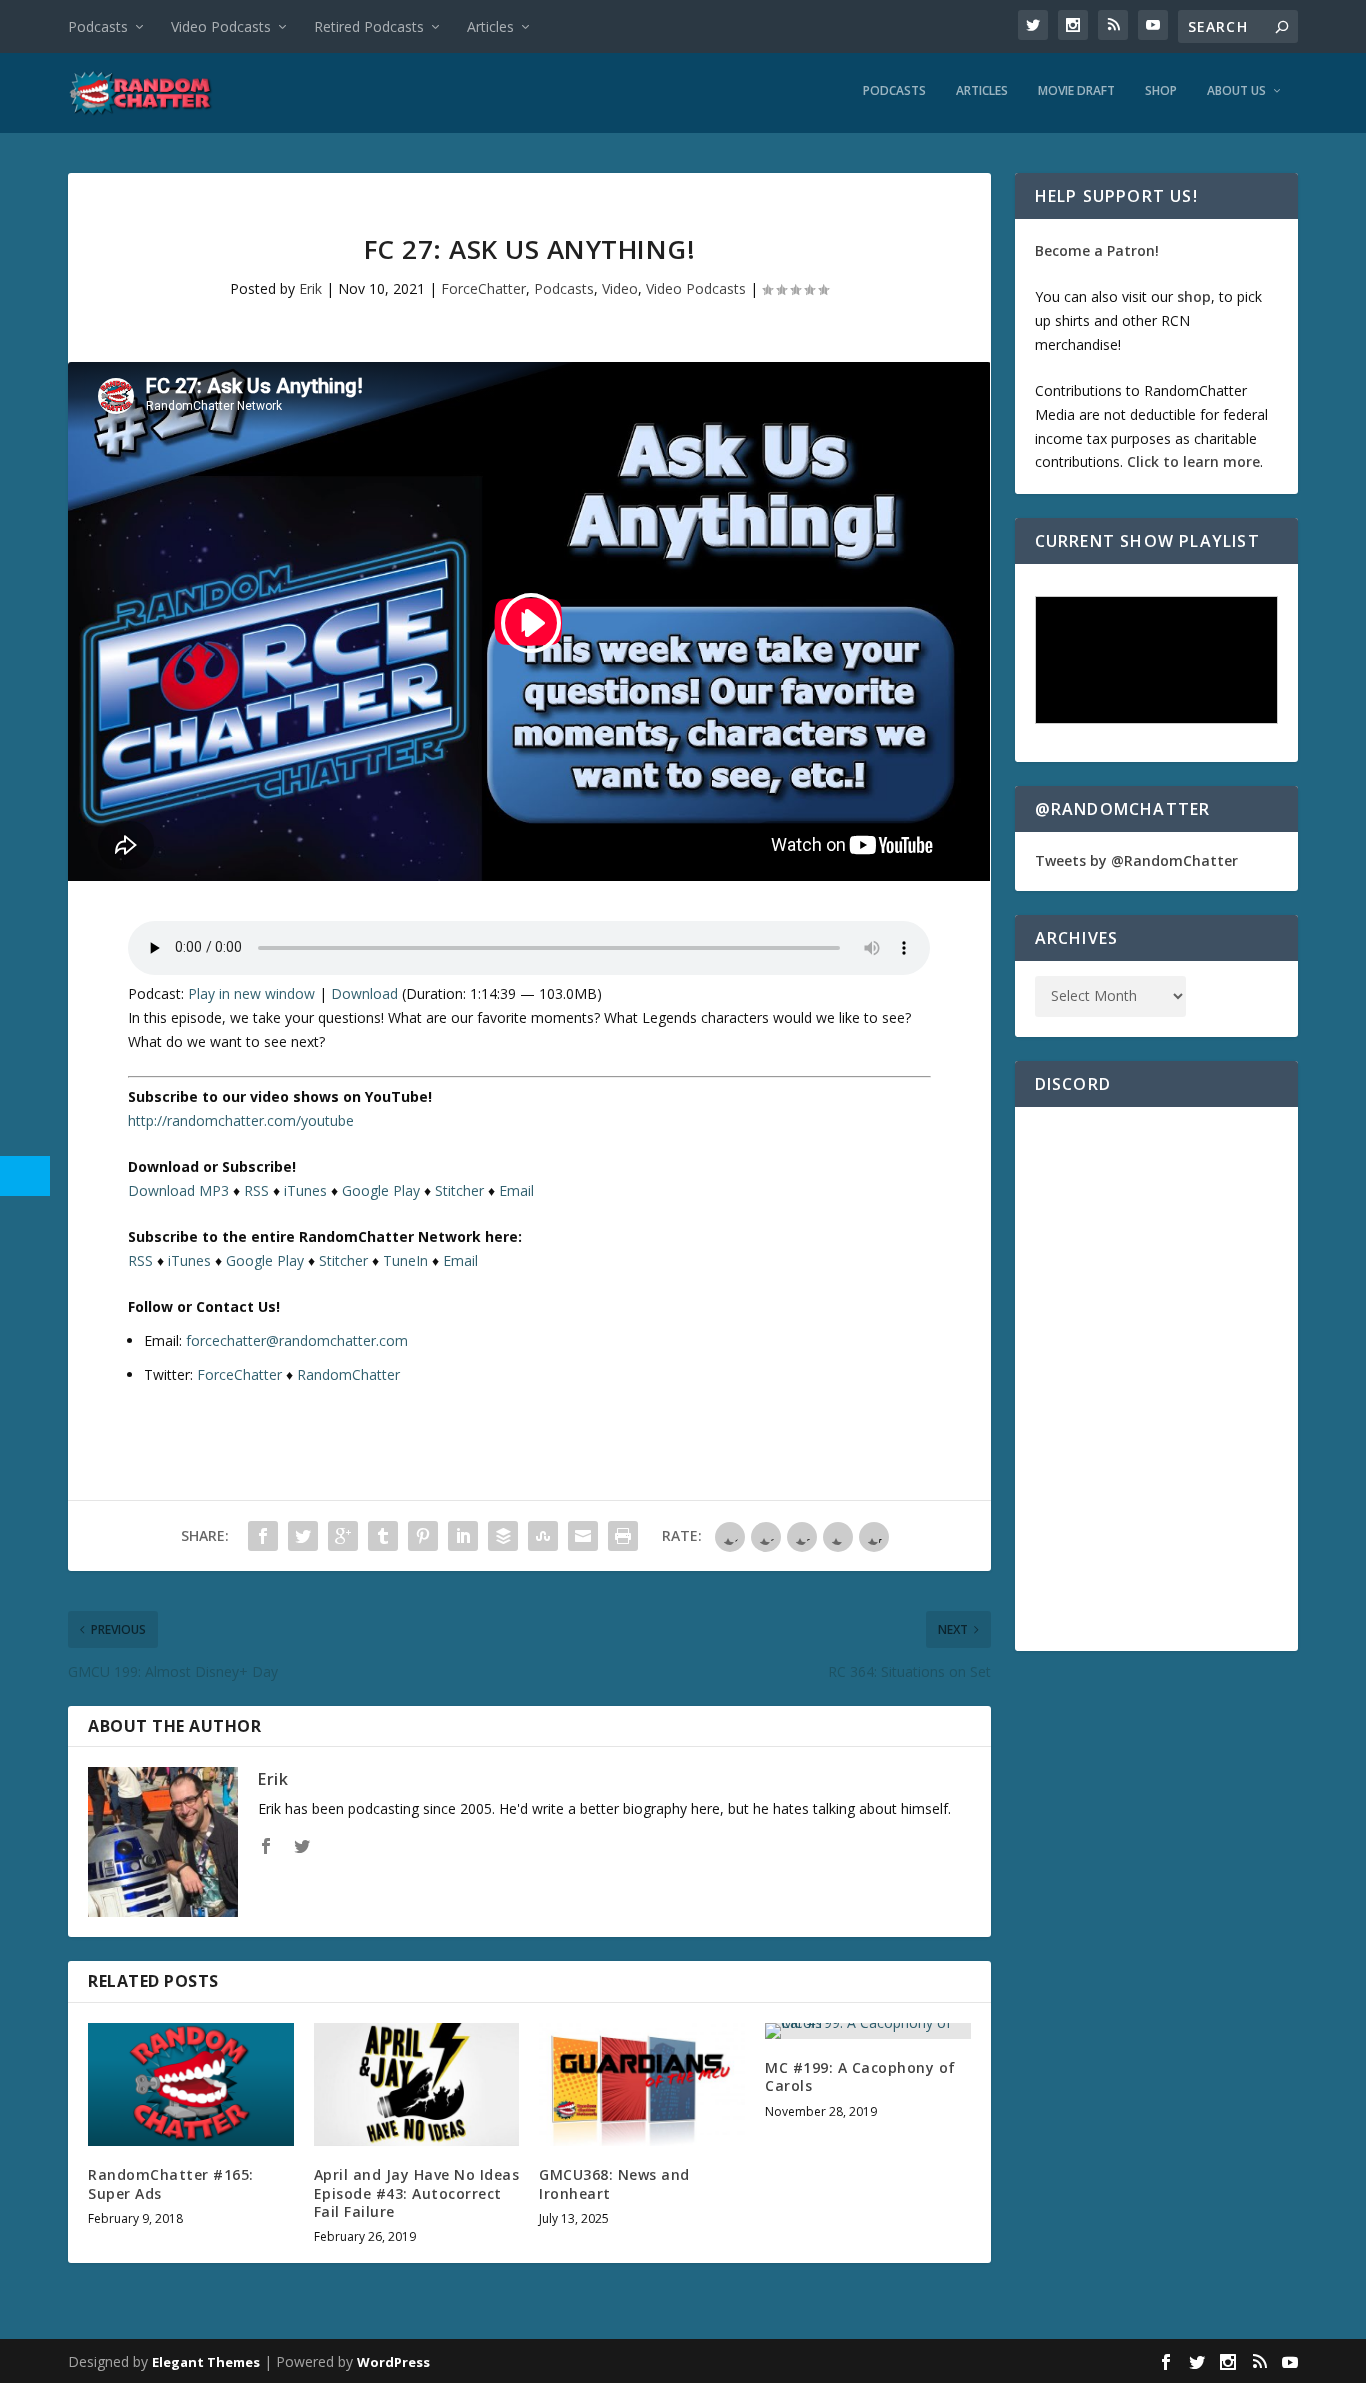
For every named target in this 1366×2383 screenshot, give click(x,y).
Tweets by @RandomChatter (1136, 860)
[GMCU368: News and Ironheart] (642, 2084)
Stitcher (459, 1190)
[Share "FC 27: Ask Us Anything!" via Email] (583, 1536)
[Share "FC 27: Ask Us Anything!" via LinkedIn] (463, 1536)
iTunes (305, 1190)
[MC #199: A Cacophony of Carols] (868, 2031)
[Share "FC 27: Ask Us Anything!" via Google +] (343, 1536)
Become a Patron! (1097, 250)
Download (364, 993)
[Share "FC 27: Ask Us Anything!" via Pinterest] (423, 1536)
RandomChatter (348, 1374)
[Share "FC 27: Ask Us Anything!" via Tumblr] (383, 1536)
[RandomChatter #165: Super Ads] (191, 2084)
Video (620, 288)
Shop (1161, 91)
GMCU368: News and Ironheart (614, 2183)
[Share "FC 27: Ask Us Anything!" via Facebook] (263, 1536)
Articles (490, 26)
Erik (310, 288)
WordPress (393, 2362)
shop (1194, 296)
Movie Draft (1076, 91)
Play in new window (251, 993)
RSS (256, 1190)
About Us (1236, 91)
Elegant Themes (206, 2362)
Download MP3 (178, 1190)
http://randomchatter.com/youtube (241, 1120)
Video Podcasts (221, 26)
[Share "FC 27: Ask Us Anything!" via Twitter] (303, 1536)
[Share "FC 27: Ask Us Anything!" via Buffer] (503, 1536)
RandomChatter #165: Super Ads (171, 2183)
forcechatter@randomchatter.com (297, 1340)
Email (516, 1190)
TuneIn (405, 1260)
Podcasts (98, 26)
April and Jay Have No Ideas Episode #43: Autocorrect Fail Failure (417, 2192)
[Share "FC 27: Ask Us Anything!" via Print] (623, 1536)
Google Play (381, 1190)
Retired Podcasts (369, 26)
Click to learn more (1193, 461)
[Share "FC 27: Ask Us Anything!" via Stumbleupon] (543, 1536)
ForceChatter (483, 288)
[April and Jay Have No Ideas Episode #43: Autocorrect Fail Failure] (417, 2084)
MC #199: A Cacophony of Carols (860, 2076)
